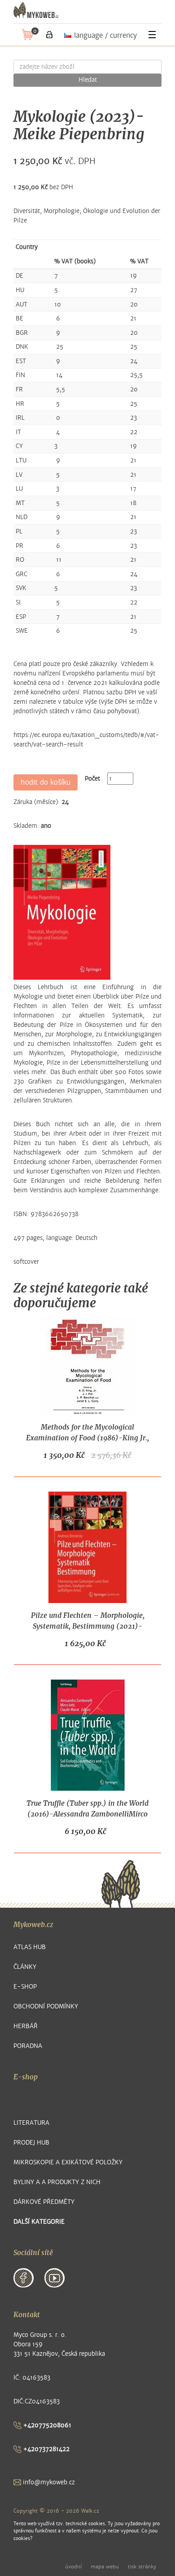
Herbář (26, 2026)
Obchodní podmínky (46, 2006)
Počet (92, 779)
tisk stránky (142, 2567)
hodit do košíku (46, 782)
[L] (49, 35)
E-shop (25, 1987)
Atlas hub (30, 1947)
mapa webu (105, 2567)
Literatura (31, 2123)
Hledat (88, 80)
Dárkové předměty (44, 2202)
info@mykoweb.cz (48, 2482)
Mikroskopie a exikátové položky (68, 2162)
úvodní (73, 2567)
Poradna (28, 2046)
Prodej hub (31, 2143)
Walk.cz (90, 2511)
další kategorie (39, 2222)
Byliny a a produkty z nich (57, 2182)
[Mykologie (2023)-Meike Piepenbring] (62, 912)
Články (25, 1967)
